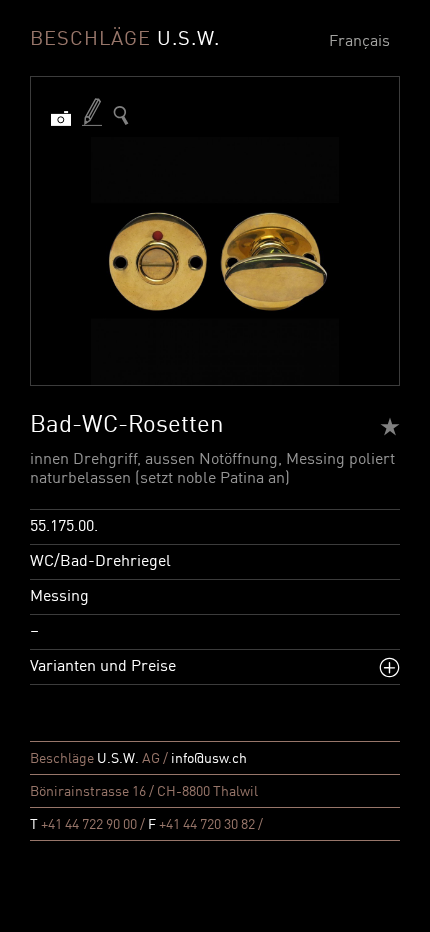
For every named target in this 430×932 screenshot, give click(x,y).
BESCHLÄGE (125, 40)
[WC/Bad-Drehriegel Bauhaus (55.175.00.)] (121, 115)
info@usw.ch (209, 759)
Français (359, 42)
